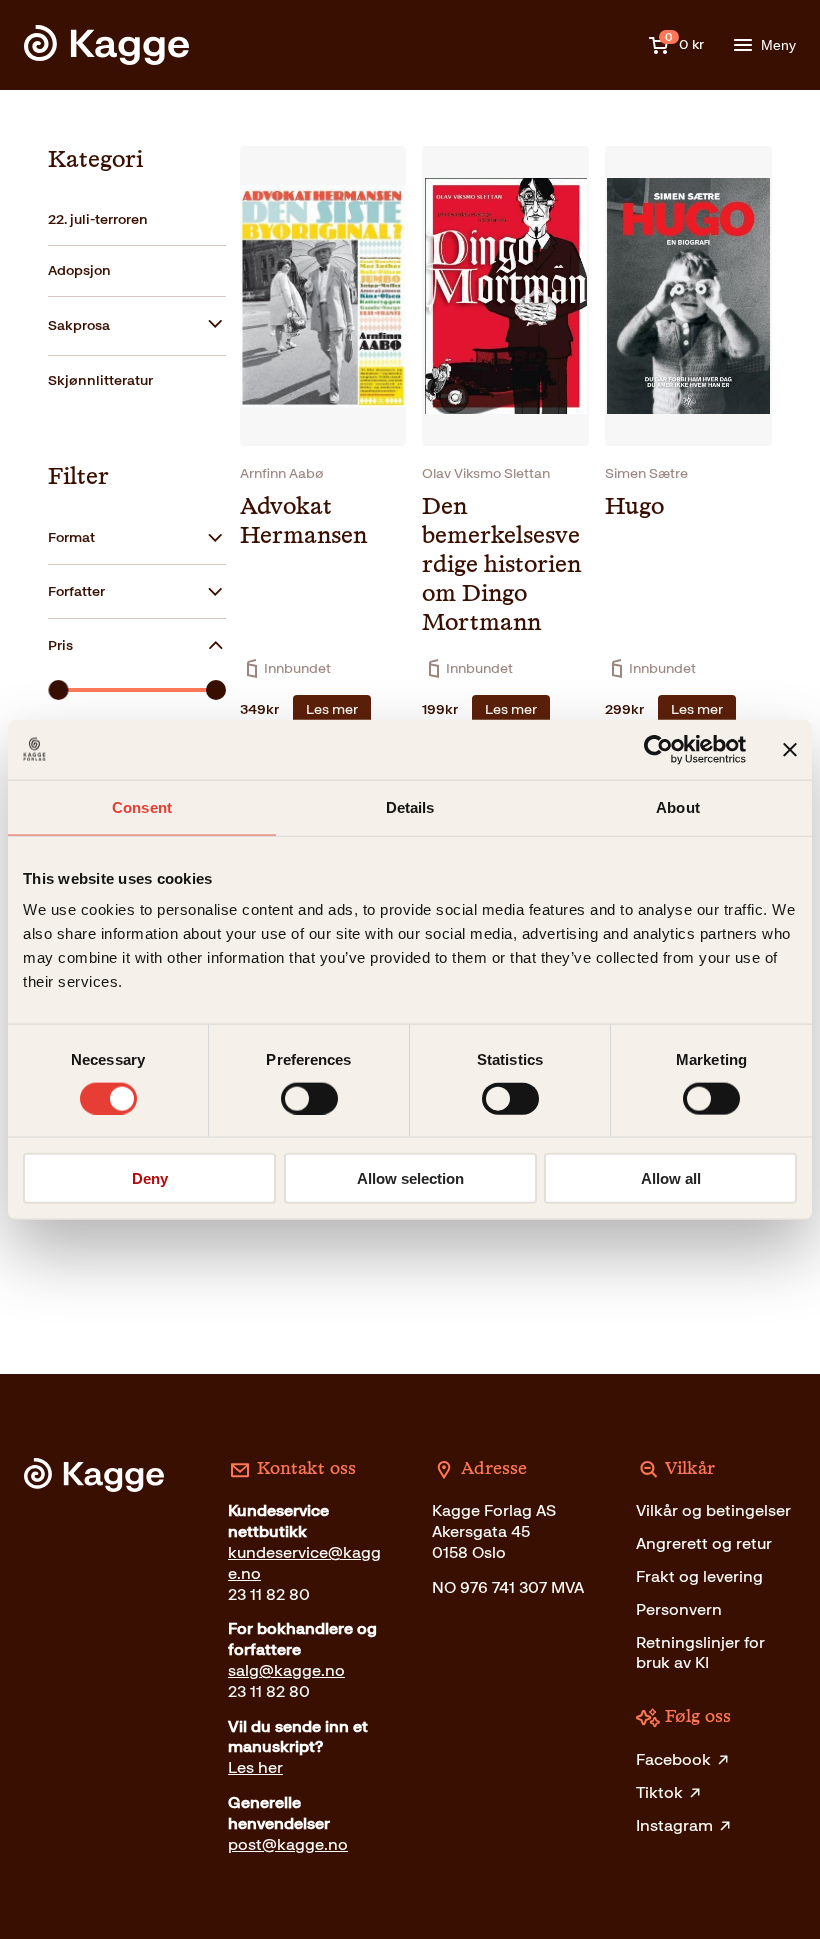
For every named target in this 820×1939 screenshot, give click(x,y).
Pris (60, 645)
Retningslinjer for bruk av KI (700, 1653)
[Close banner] (790, 749)
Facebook (673, 1759)
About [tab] (678, 806)
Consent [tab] (142, 806)
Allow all (671, 1178)
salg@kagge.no (286, 1670)
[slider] (58, 690)
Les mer (332, 709)
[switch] (309, 1098)
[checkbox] (137, 220)
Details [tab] (410, 806)
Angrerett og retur (704, 1543)
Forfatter (76, 591)
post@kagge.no (288, 1844)
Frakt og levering (699, 1576)
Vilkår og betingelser (713, 1510)
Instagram (674, 1825)
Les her (255, 1767)
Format (71, 537)
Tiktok (659, 1792)
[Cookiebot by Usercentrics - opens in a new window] (658, 749)
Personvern (679, 1609)
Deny (150, 1178)
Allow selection (410, 1178)
